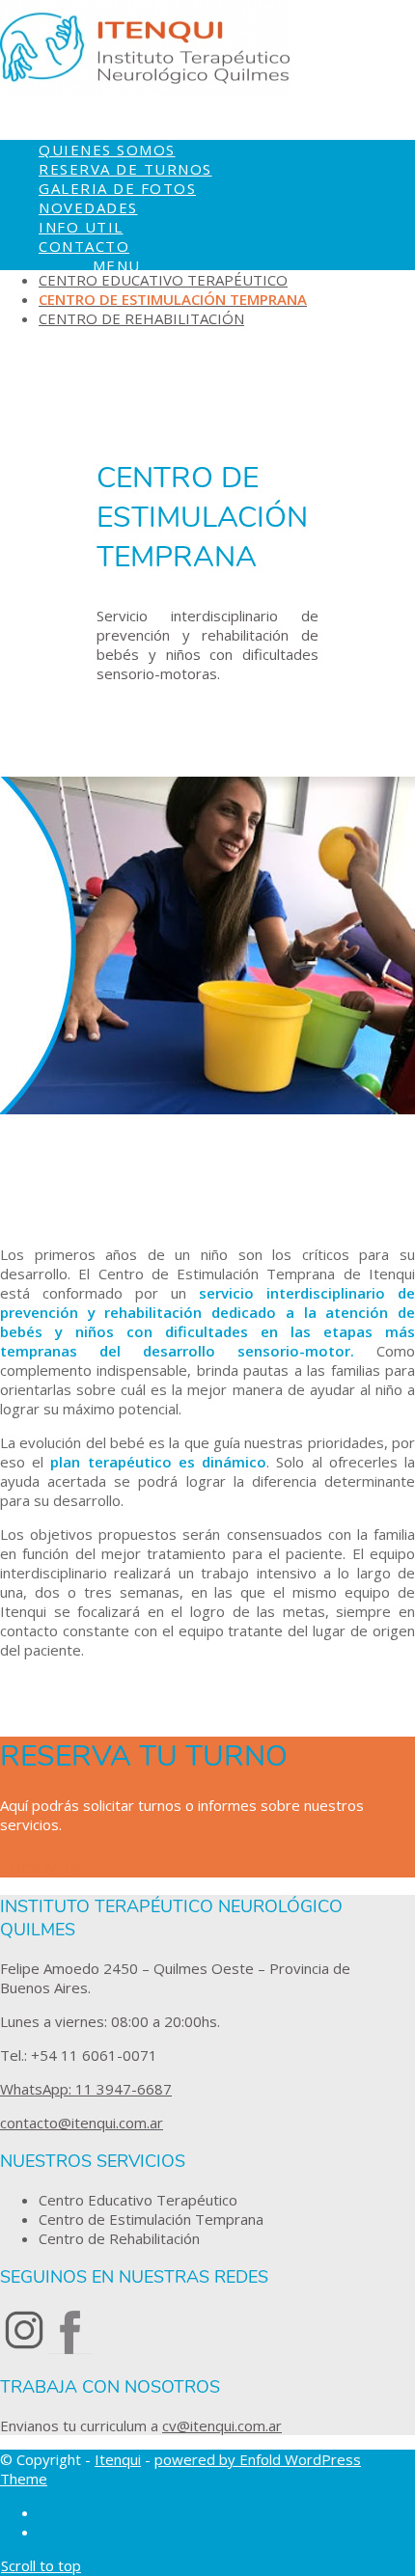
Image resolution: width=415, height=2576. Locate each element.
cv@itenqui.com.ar (222, 2425)
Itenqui (118, 2459)
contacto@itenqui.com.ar (82, 2123)
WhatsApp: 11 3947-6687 (86, 2089)
